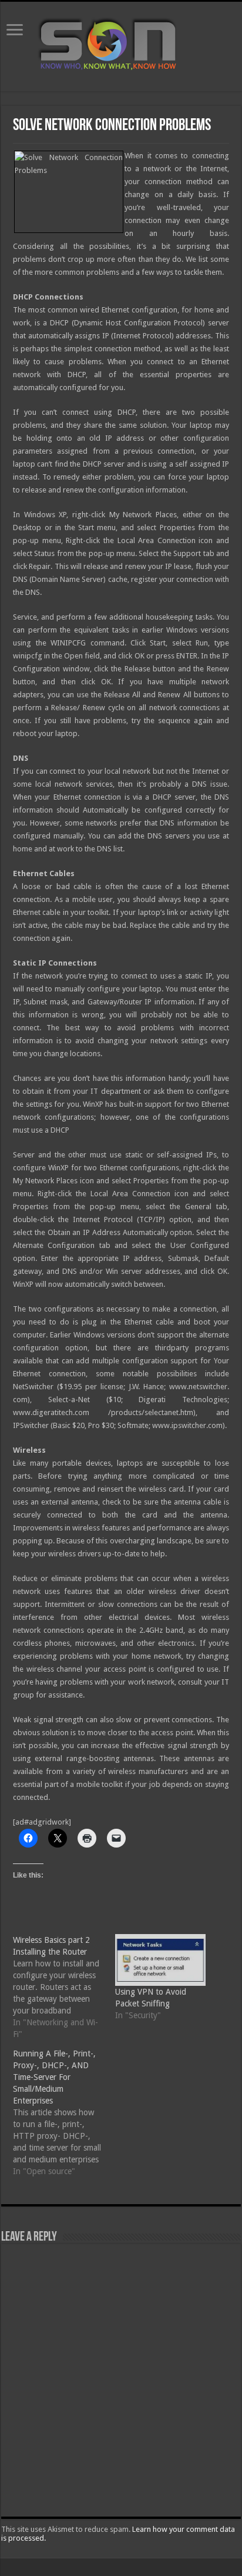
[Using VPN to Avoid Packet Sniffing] (160, 1960)
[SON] (121, 44)
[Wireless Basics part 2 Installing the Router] (64, 1987)
